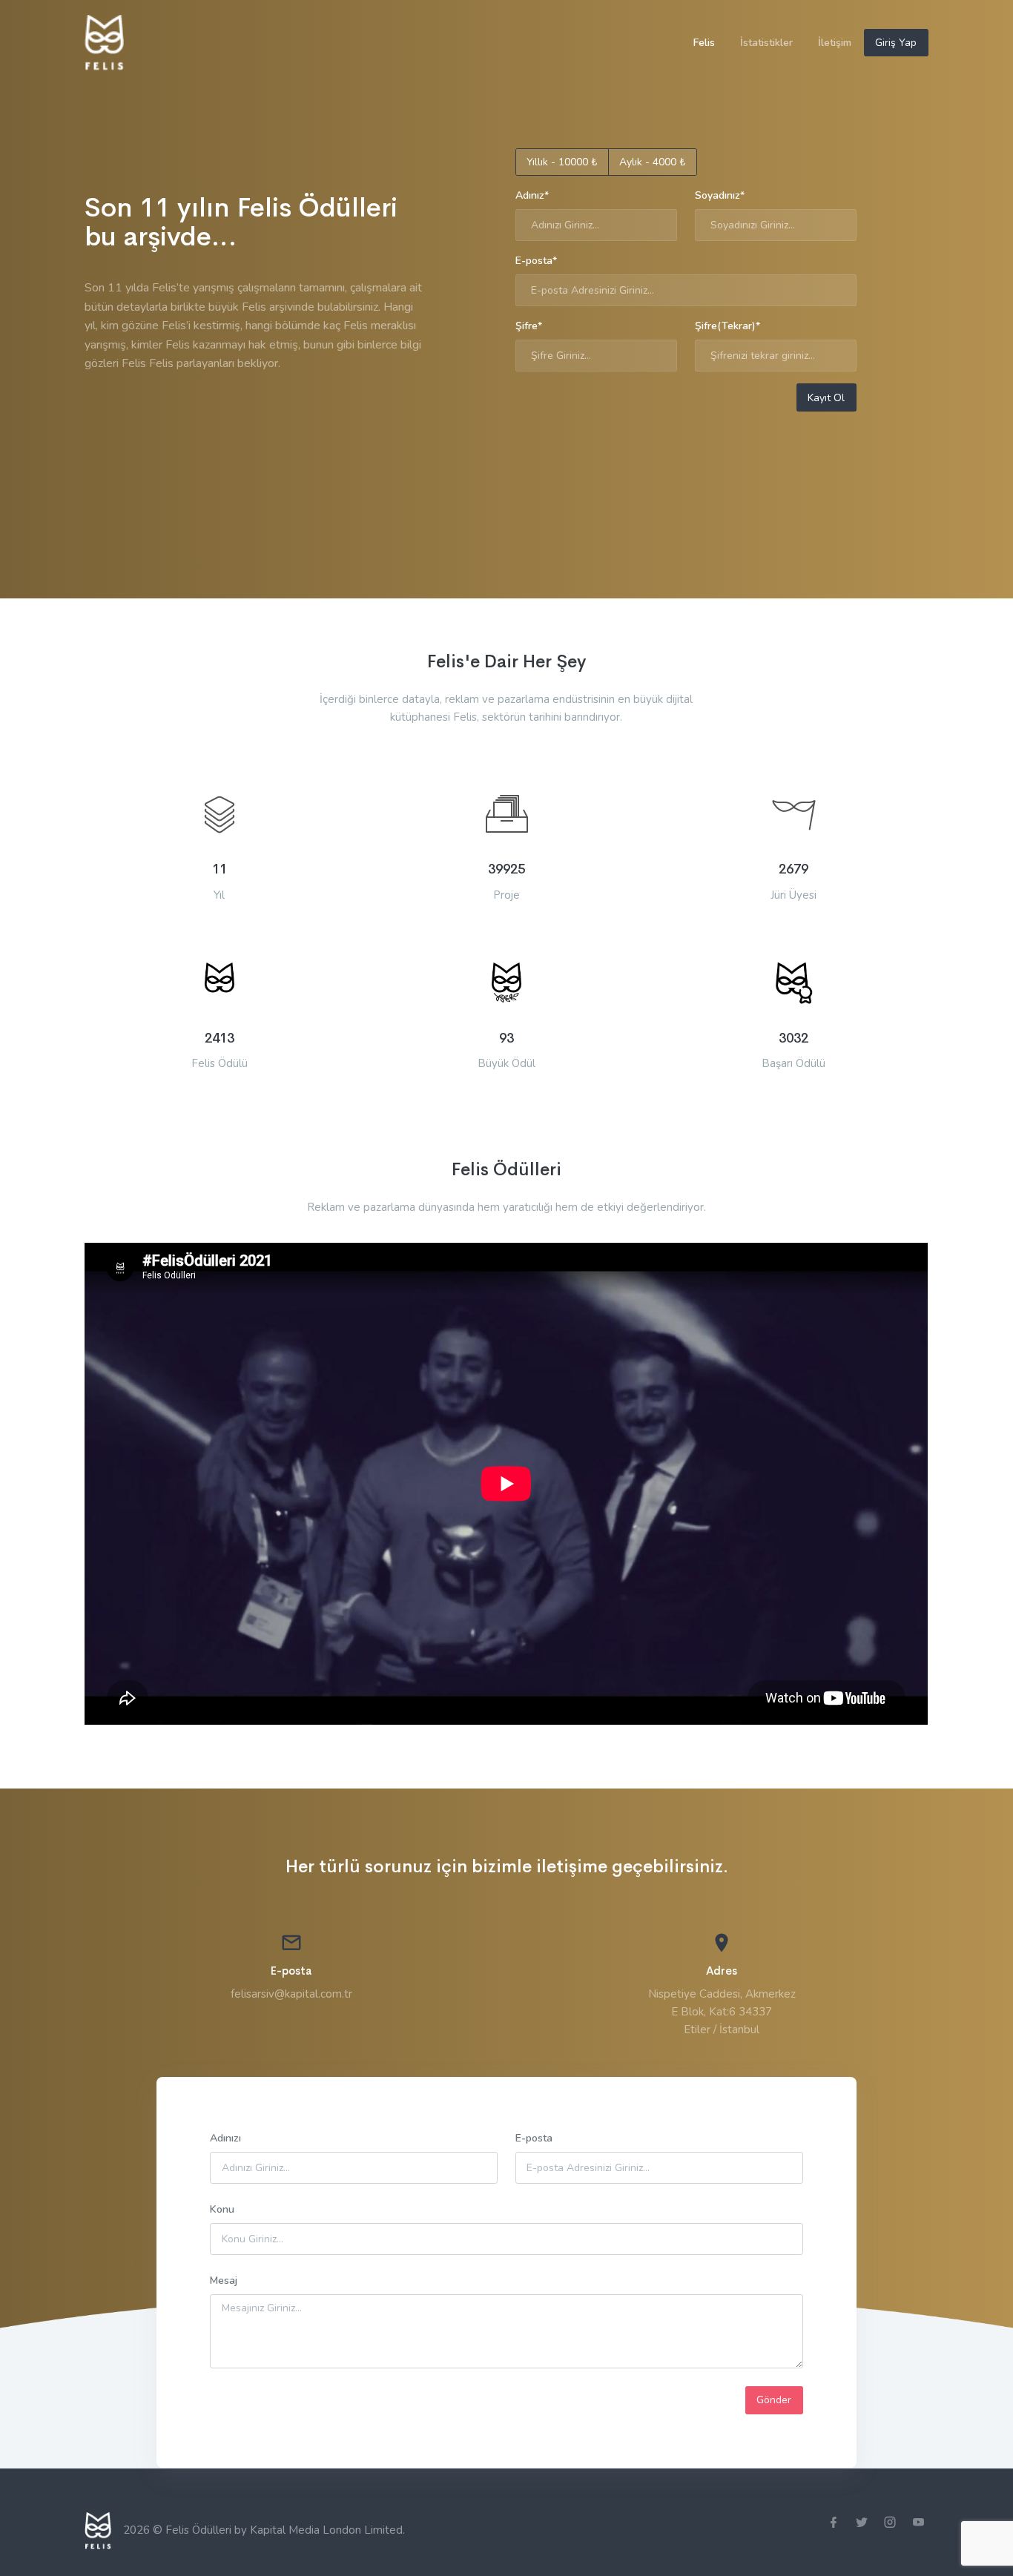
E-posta (534, 2138)
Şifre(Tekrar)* (727, 326)
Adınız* (532, 195)
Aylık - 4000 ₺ (652, 162)
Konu (222, 2209)
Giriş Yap (896, 43)
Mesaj (224, 2281)
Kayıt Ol (826, 398)
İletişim (835, 43)
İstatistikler (766, 43)
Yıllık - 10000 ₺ (562, 162)
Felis (704, 43)
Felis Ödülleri (200, 2529)
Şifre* (529, 326)
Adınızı (225, 2138)
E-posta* (536, 261)
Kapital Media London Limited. (327, 2529)
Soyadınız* (720, 195)
